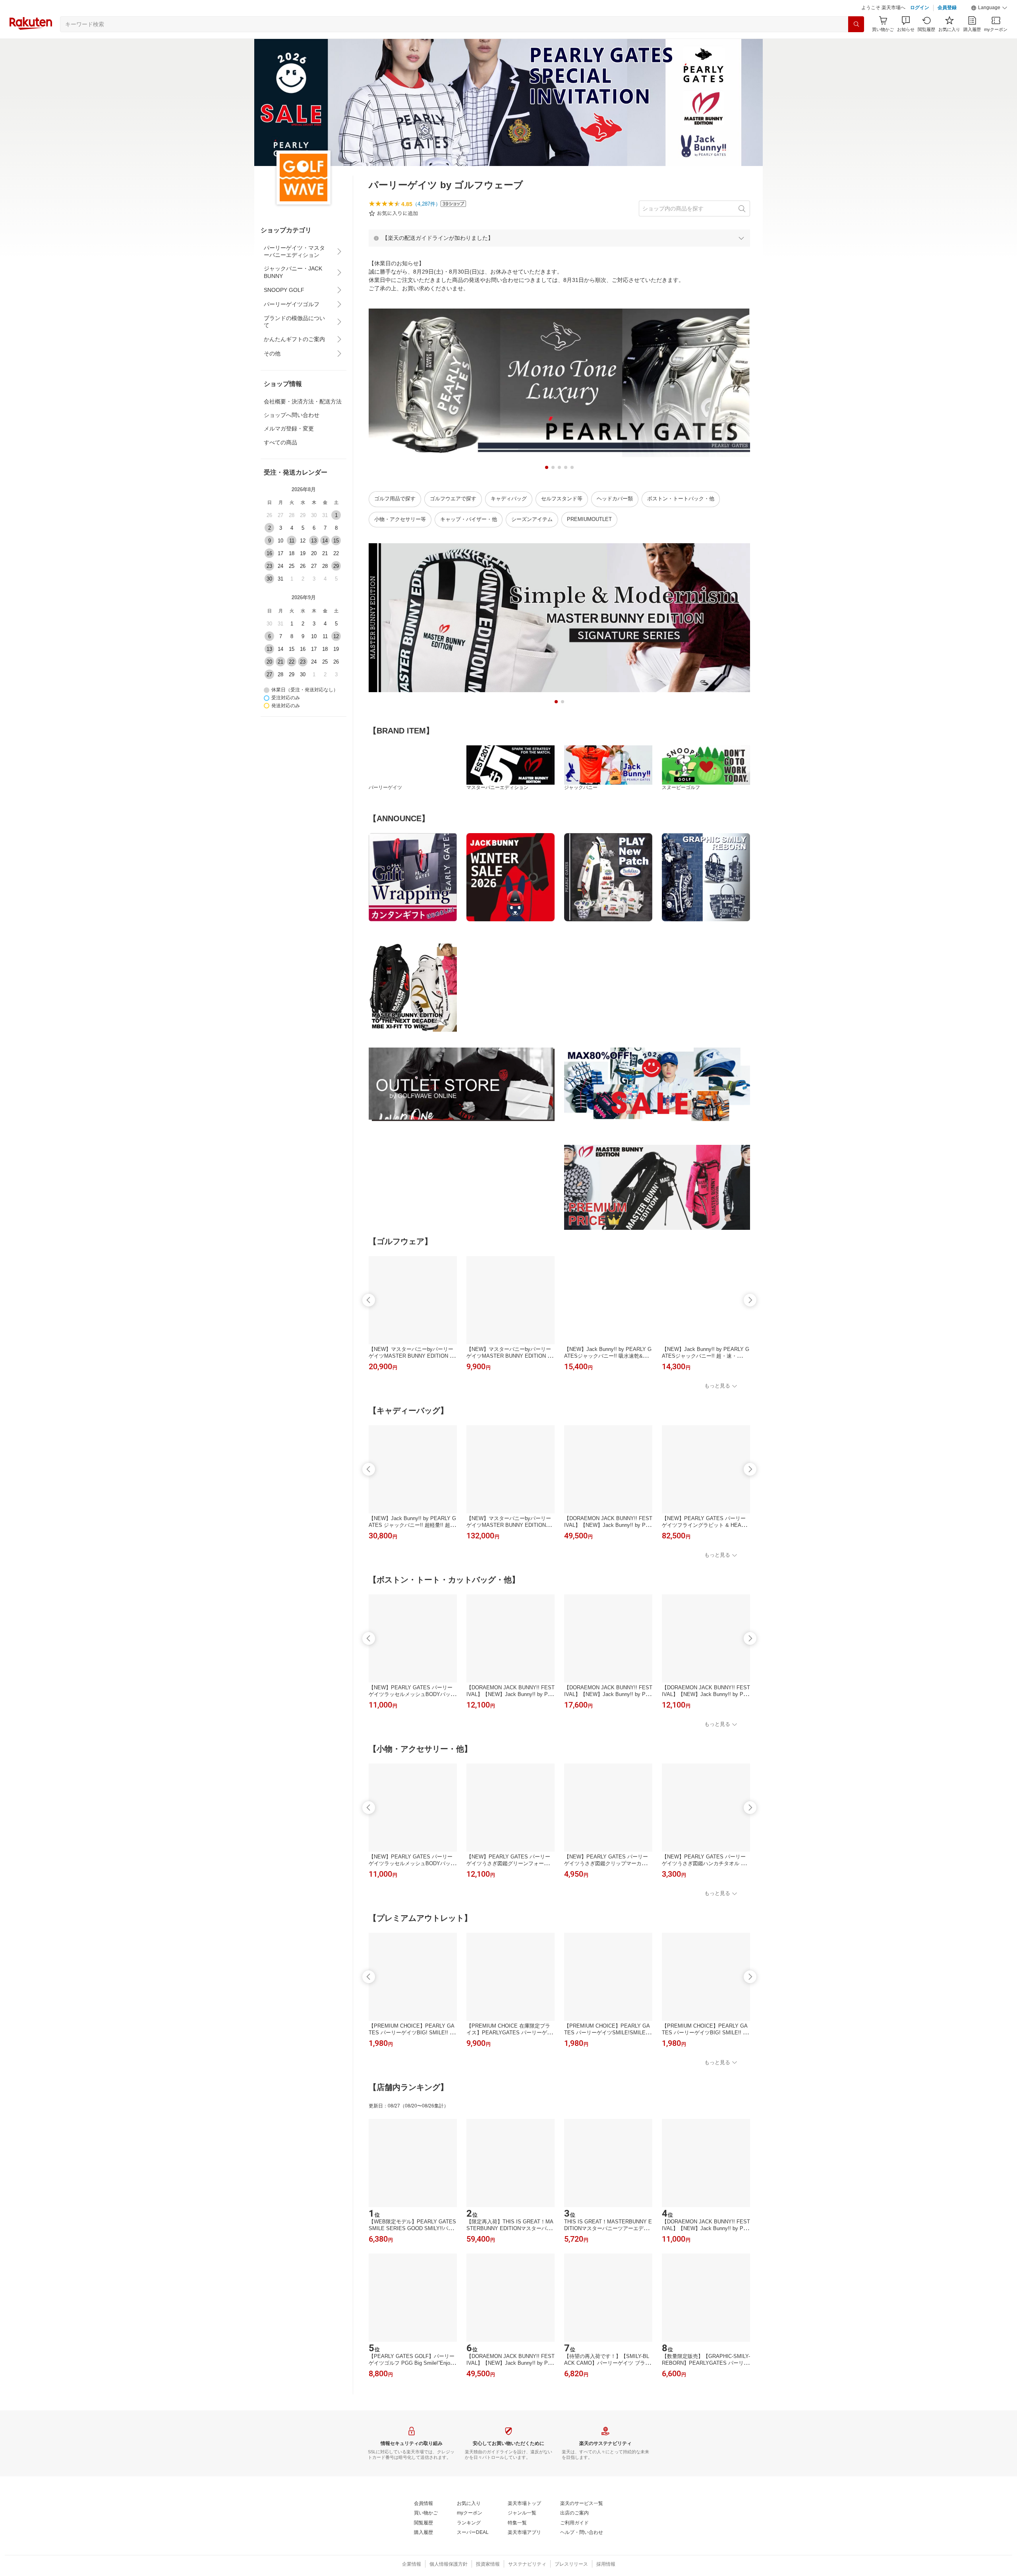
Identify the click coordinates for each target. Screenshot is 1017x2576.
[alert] (559, 238)
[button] (989, 8)
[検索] (856, 24)
